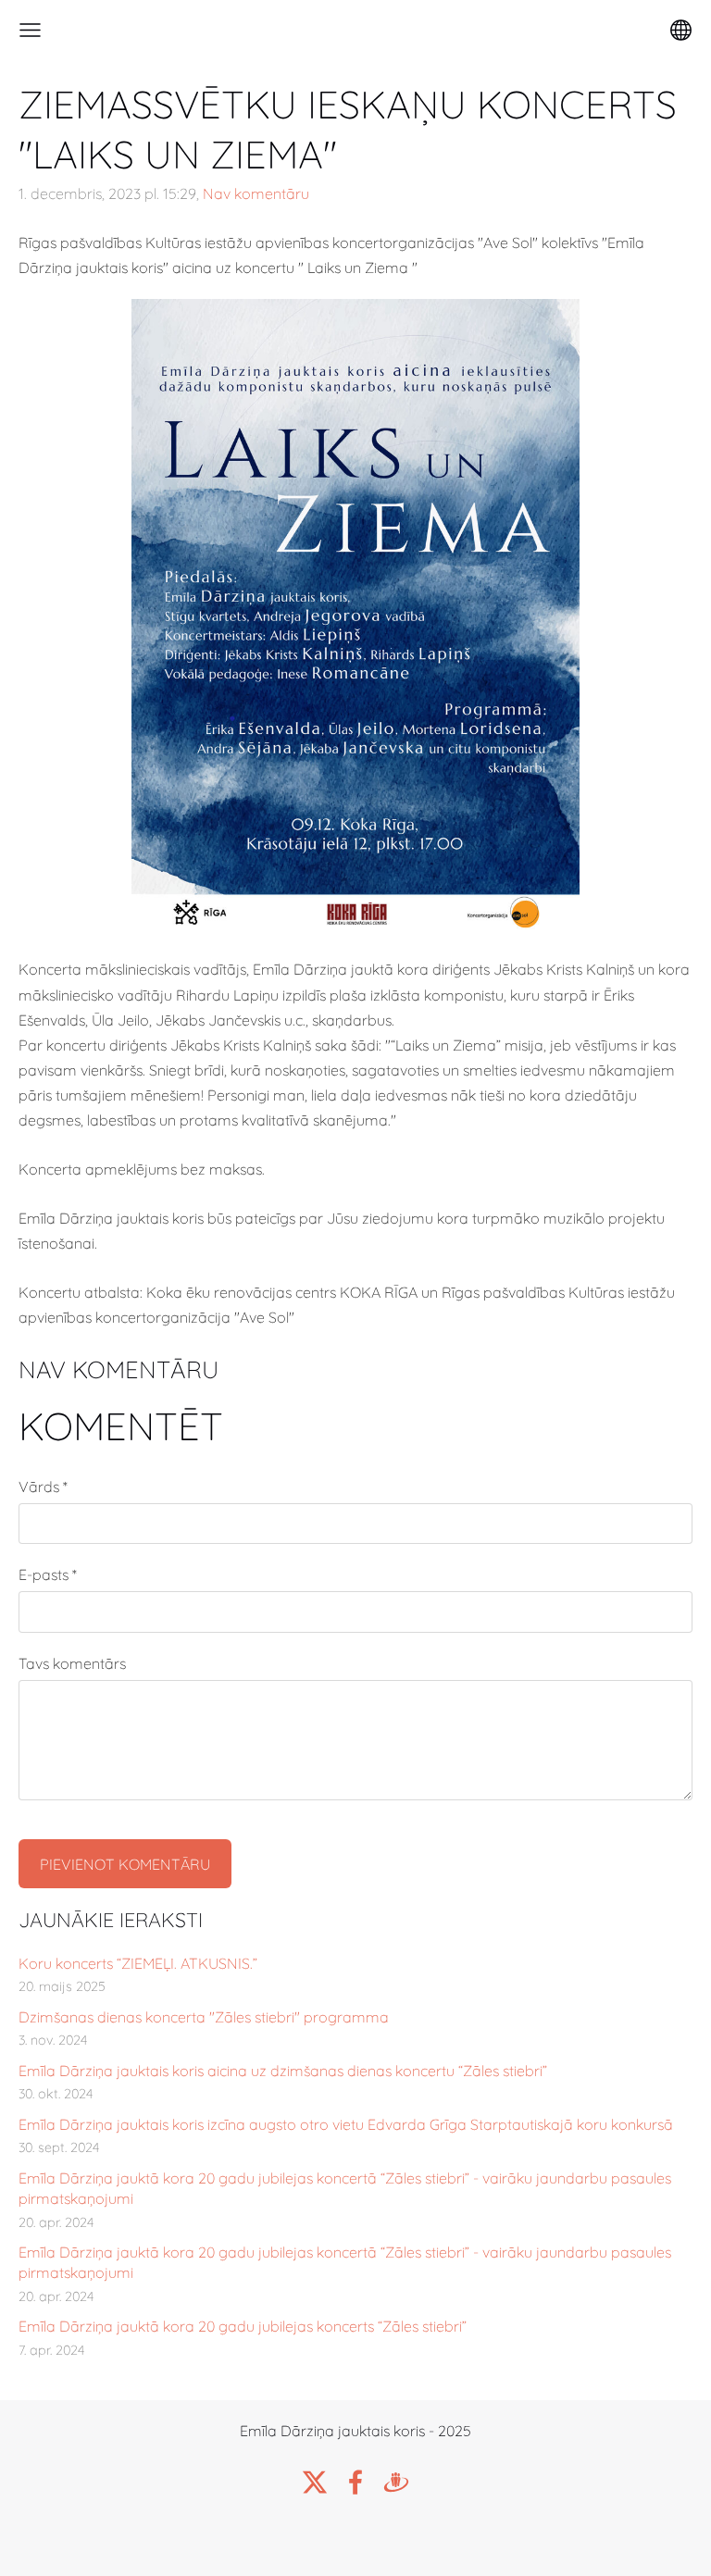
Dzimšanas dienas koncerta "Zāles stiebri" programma (204, 2017)
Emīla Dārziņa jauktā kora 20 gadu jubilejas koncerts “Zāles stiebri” (243, 2326)
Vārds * (43, 1487)
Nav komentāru (256, 193)
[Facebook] (355, 2482)
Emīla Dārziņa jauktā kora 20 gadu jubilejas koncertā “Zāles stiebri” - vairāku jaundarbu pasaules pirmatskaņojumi (345, 2188)
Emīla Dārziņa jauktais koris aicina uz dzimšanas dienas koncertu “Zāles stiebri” (283, 2071)
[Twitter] (315, 2482)
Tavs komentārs (72, 1663)
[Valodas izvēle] (681, 30)
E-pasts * (48, 1574)
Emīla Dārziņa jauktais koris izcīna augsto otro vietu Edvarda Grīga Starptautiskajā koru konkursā (346, 2124)
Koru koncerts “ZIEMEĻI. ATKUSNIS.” (138, 1963)
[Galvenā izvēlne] (30, 30)
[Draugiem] (396, 2482)
